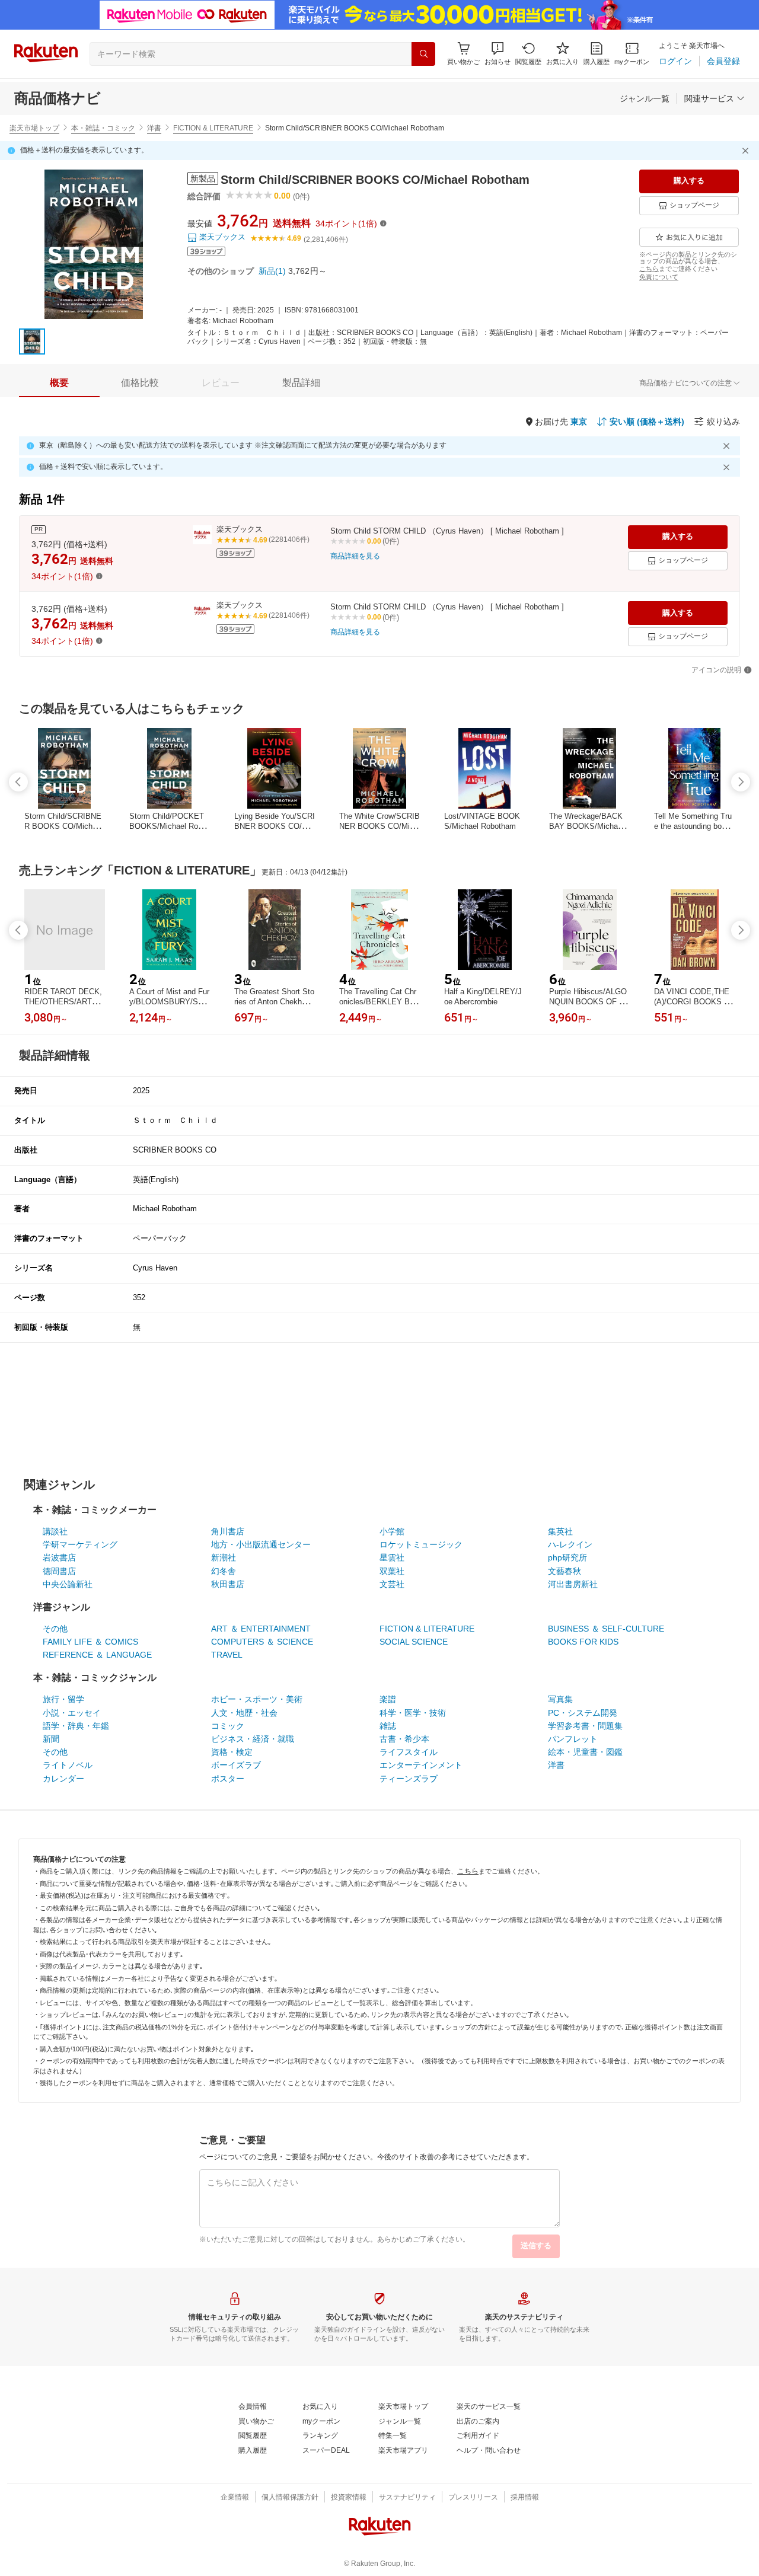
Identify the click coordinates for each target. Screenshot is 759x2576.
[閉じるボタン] (747, 151)
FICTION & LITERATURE (213, 128)
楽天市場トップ (34, 128)
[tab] (59, 383)
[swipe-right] (741, 782)
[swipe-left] (18, 782)
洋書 (154, 128)
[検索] (423, 54)
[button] (498, 54)
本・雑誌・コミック (103, 128)
